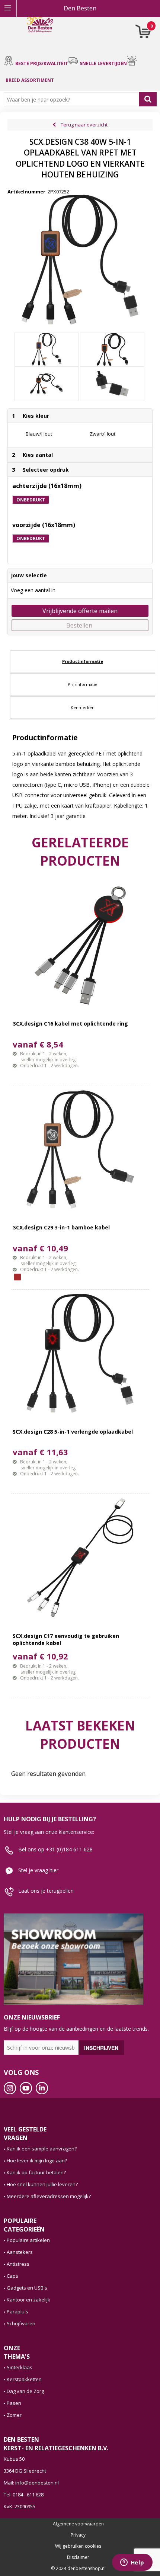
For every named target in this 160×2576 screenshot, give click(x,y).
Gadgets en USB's (27, 2288)
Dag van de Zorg (25, 2391)
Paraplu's (17, 2312)
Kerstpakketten (24, 2379)
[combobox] (73, 99)
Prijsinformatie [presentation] (83, 684)
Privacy (78, 2535)
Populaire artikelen (28, 2240)
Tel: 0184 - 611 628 (24, 2495)
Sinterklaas (20, 2367)
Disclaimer (78, 2557)
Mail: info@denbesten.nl (31, 2483)
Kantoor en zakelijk (28, 2300)
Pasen (14, 2403)
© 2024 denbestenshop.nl (78, 2569)
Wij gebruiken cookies (78, 2546)
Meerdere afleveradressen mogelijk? (49, 2196)
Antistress (18, 2264)
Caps (12, 2276)
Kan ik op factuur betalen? (36, 2172)
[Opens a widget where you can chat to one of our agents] (132, 2563)
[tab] (83, 661)
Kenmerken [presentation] (83, 707)
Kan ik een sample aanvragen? (42, 2149)
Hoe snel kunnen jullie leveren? (42, 2184)
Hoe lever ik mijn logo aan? (37, 2160)
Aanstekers (20, 2252)
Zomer (14, 2415)
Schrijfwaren (21, 2323)
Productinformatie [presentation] (83, 661)
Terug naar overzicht (84, 125)
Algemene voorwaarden (78, 2524)
